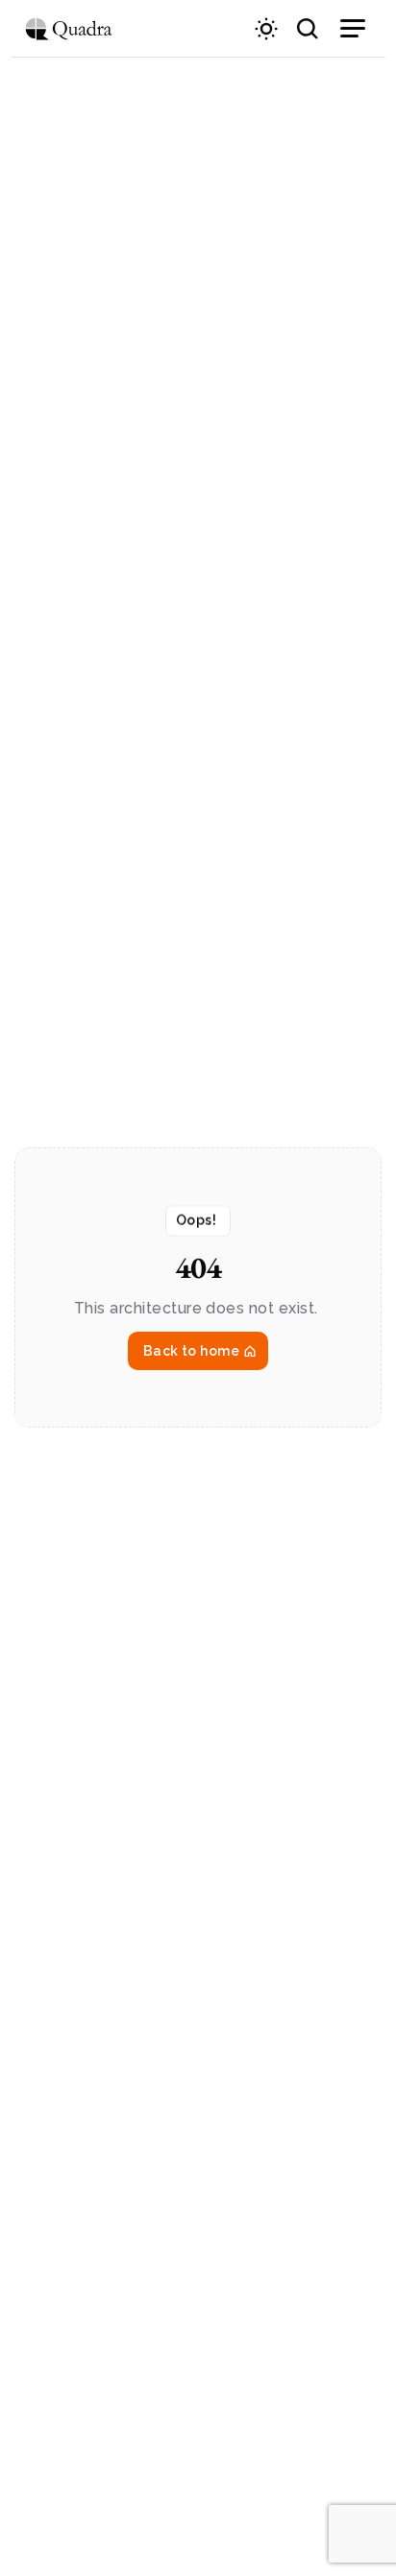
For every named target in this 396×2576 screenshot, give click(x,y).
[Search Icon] (308, 29)
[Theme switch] (266, 29)
